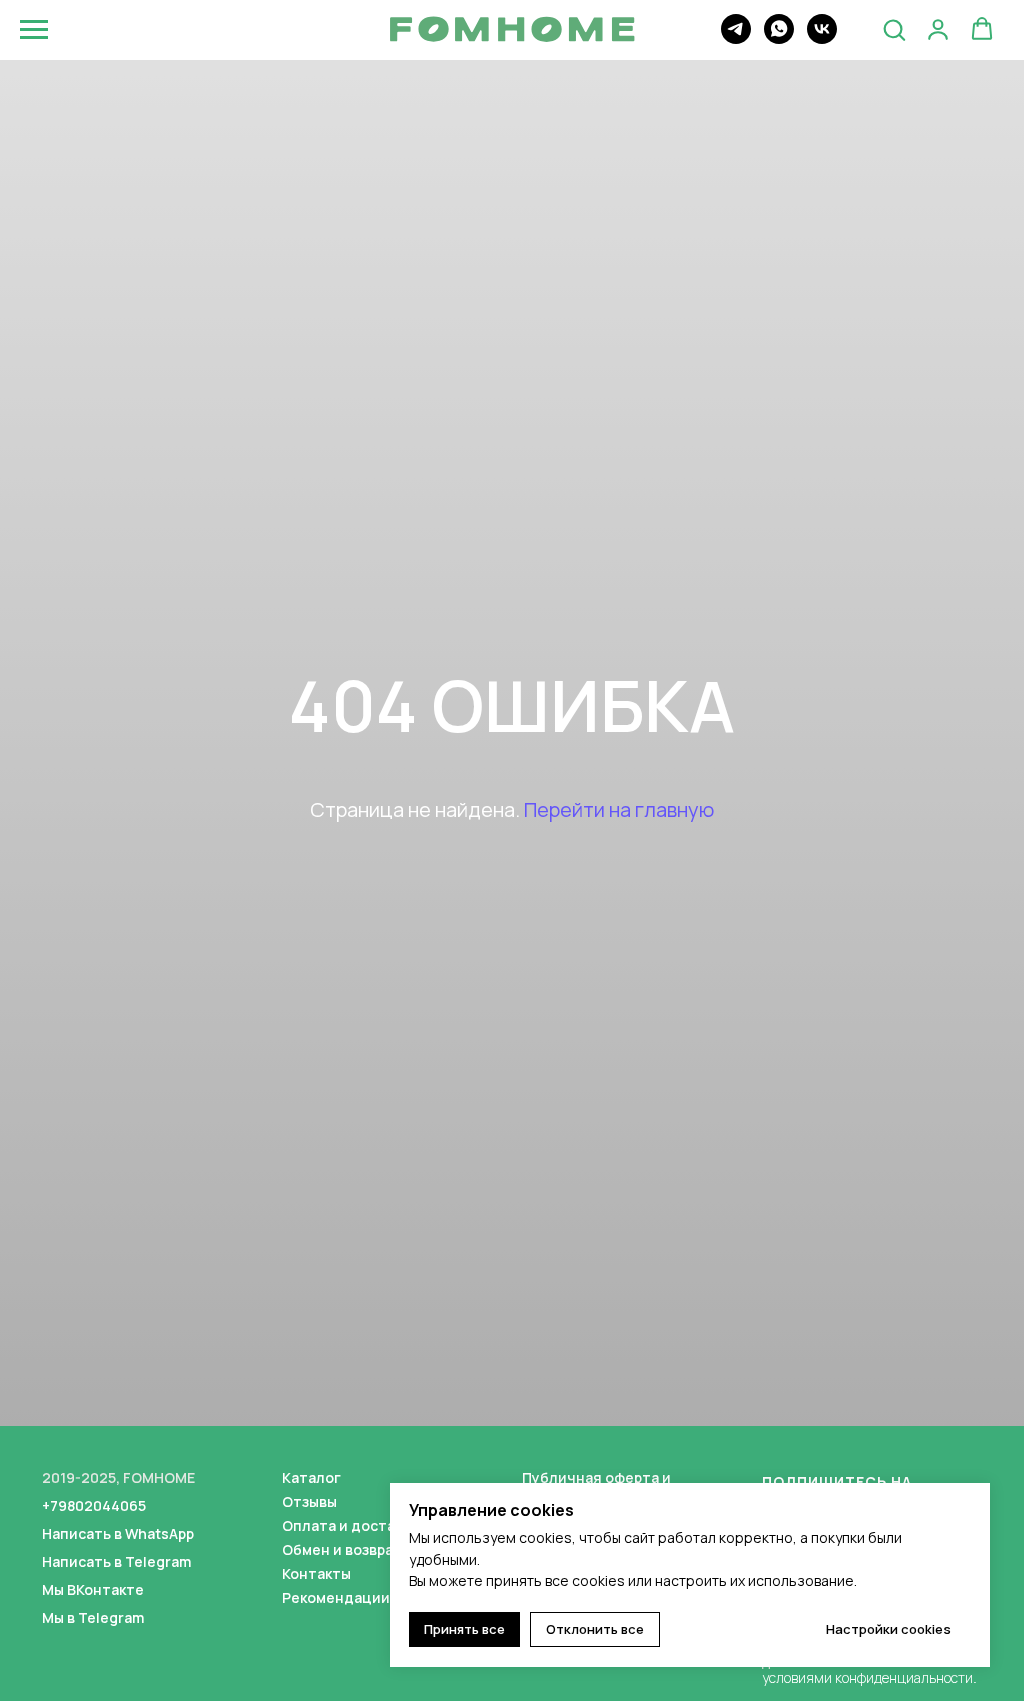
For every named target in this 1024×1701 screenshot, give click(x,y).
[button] (894, 29)
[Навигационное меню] (34, 30)
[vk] (822, 38)
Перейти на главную (619, 976)
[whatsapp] (779, 38)
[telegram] (736, 38)
